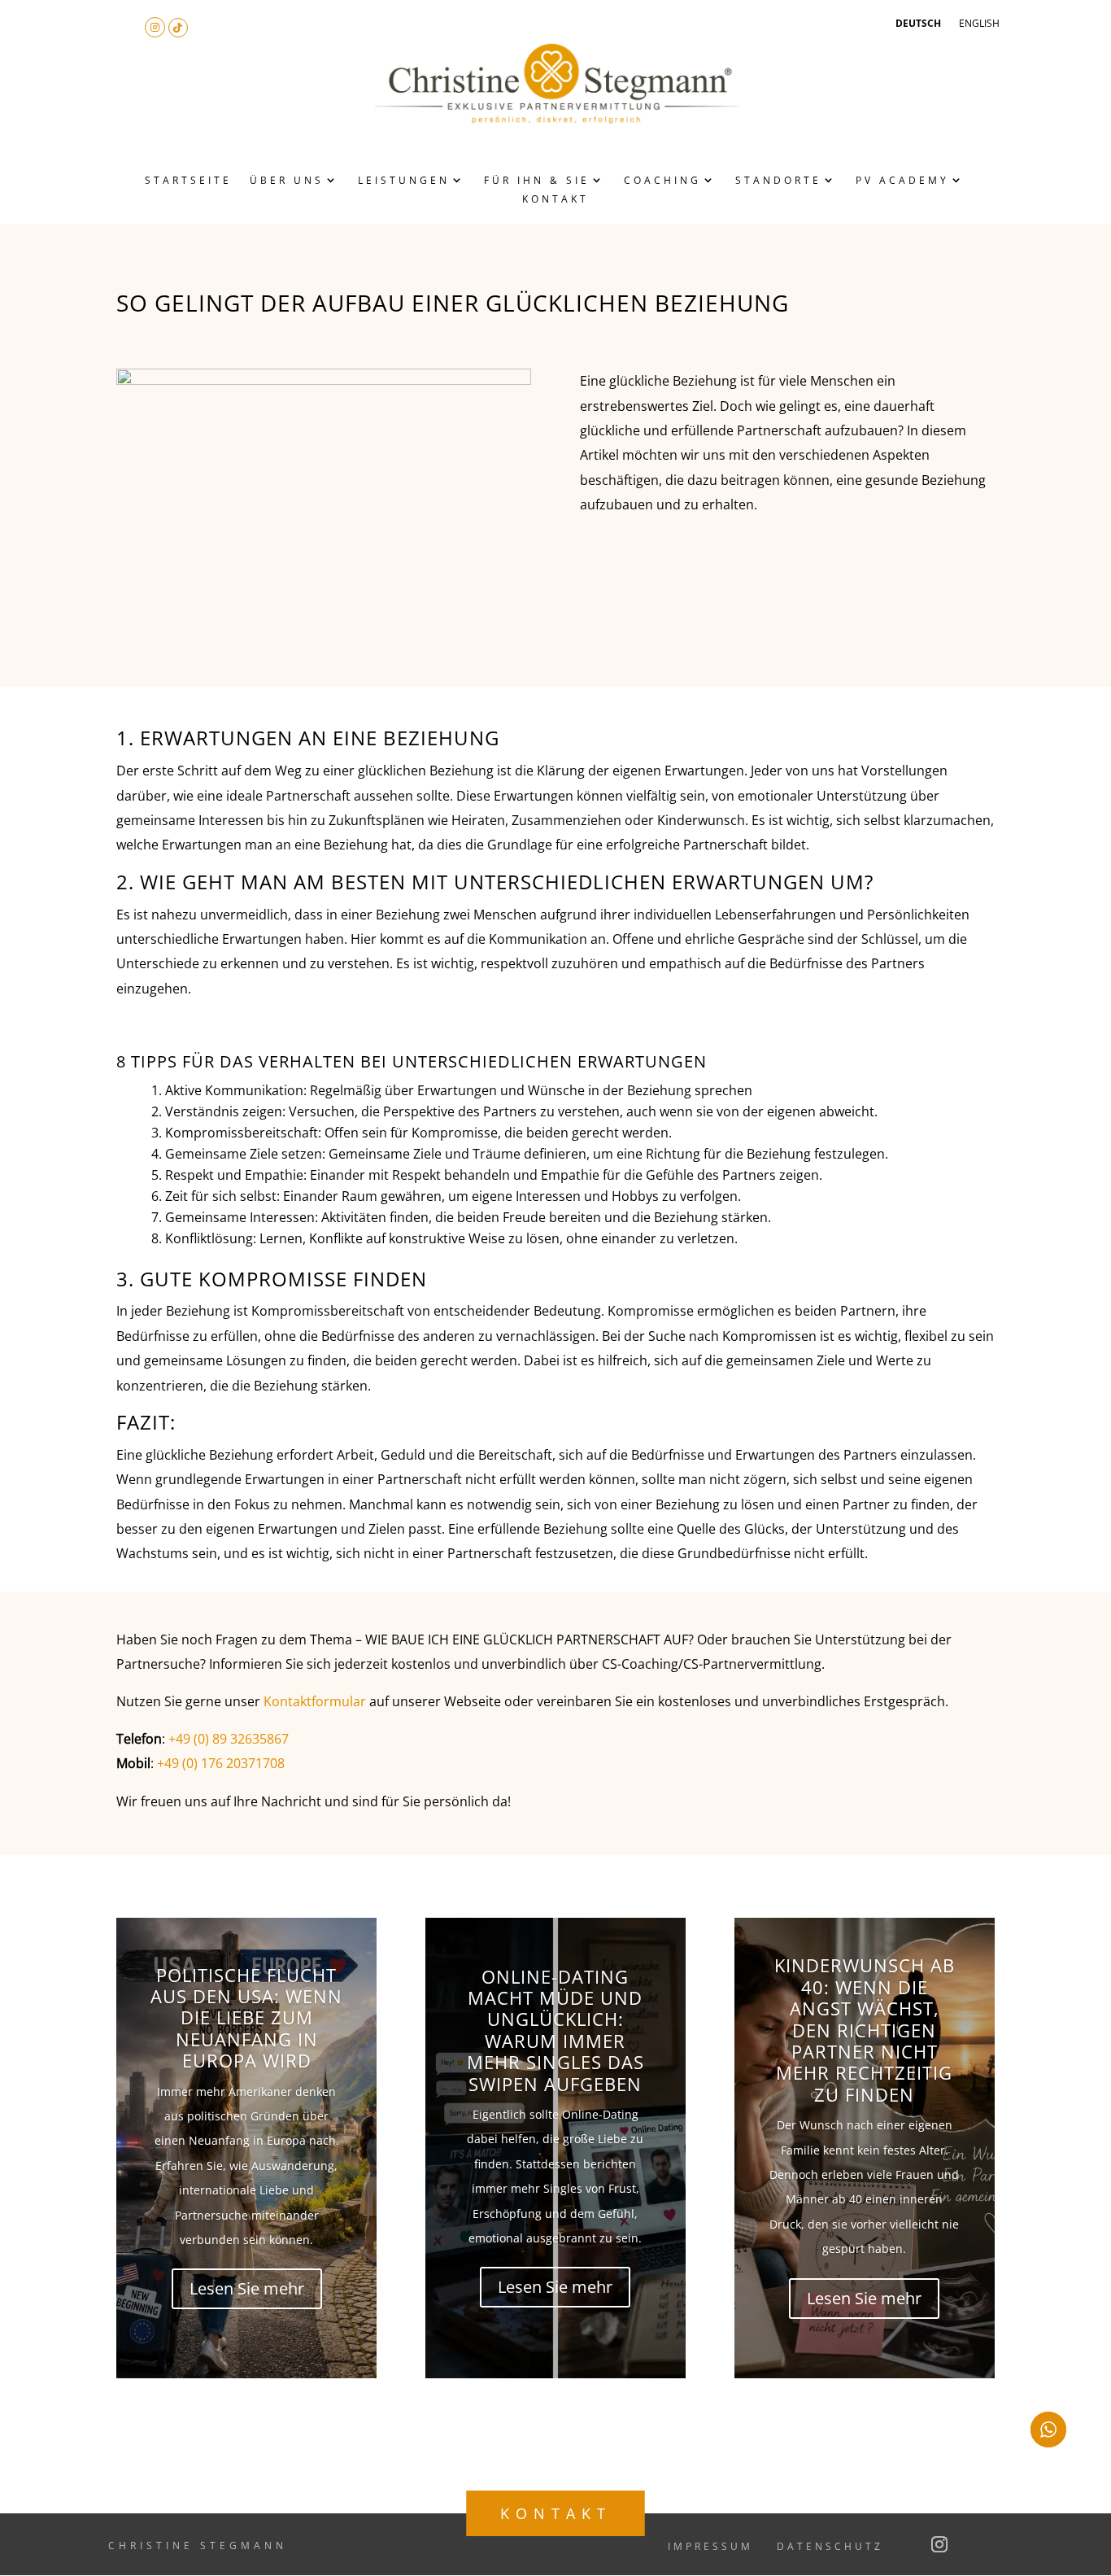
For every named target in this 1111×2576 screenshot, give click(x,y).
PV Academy (902, 180)
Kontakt (555, 199)
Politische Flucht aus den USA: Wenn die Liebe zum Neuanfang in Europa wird (246, 2018)
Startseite (188, 180)
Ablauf (442, 240)
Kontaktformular (315, 1701)
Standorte (778, 180)
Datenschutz (830, 2546)
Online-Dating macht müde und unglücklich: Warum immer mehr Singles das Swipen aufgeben (555, 2030)
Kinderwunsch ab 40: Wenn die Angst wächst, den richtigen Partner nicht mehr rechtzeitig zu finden (865, 2029)
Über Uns (287, 180)
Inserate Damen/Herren (472, 265)
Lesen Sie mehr (247, 2288)
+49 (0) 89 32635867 (229, 1739)
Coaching (662, 180)
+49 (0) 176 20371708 (221, 1763)
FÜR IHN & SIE (537, 180)
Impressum (710, 2546)
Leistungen (404, 180)
